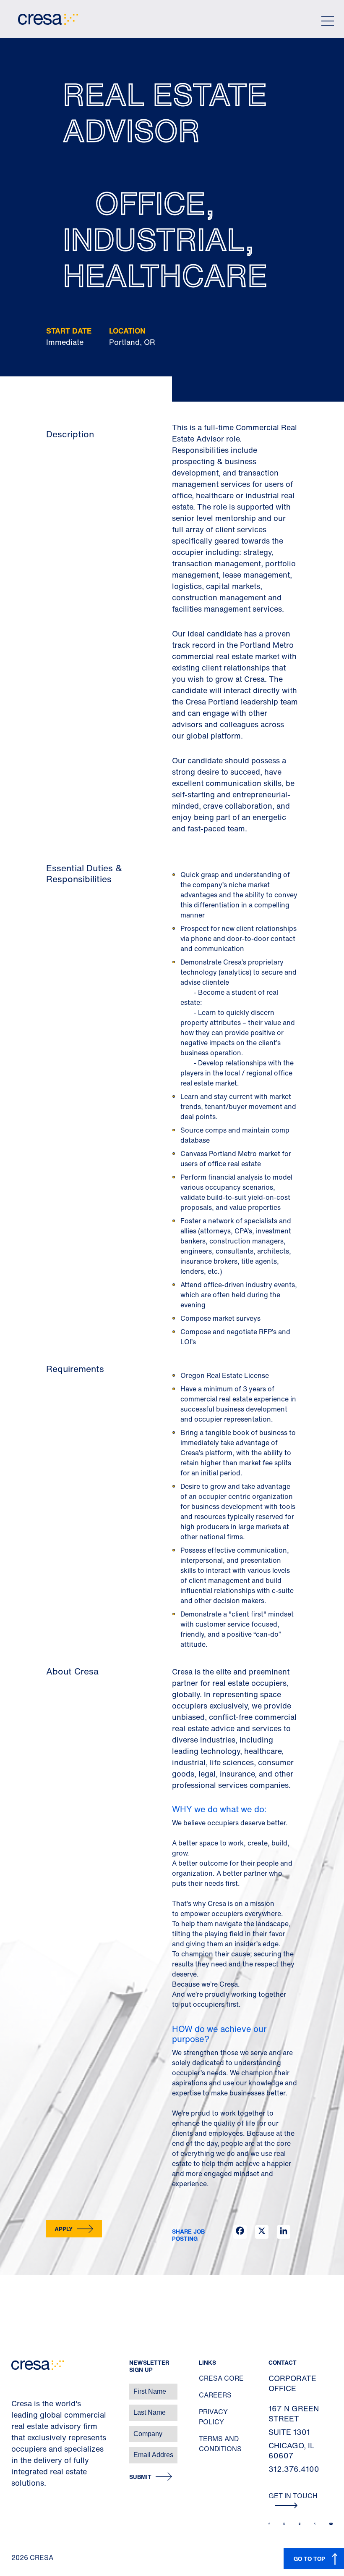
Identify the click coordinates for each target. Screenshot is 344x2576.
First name (17, 2387)
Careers (215, 2395)
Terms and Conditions (220, 2444)
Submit (140, 2477)
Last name (16, 2408)
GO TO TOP (309, 2559)
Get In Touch (293, 2496)
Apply (64, 2229)
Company (15, 2430)
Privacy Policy (213, 2417)
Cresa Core (221, 2378)
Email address (21, 2451)
